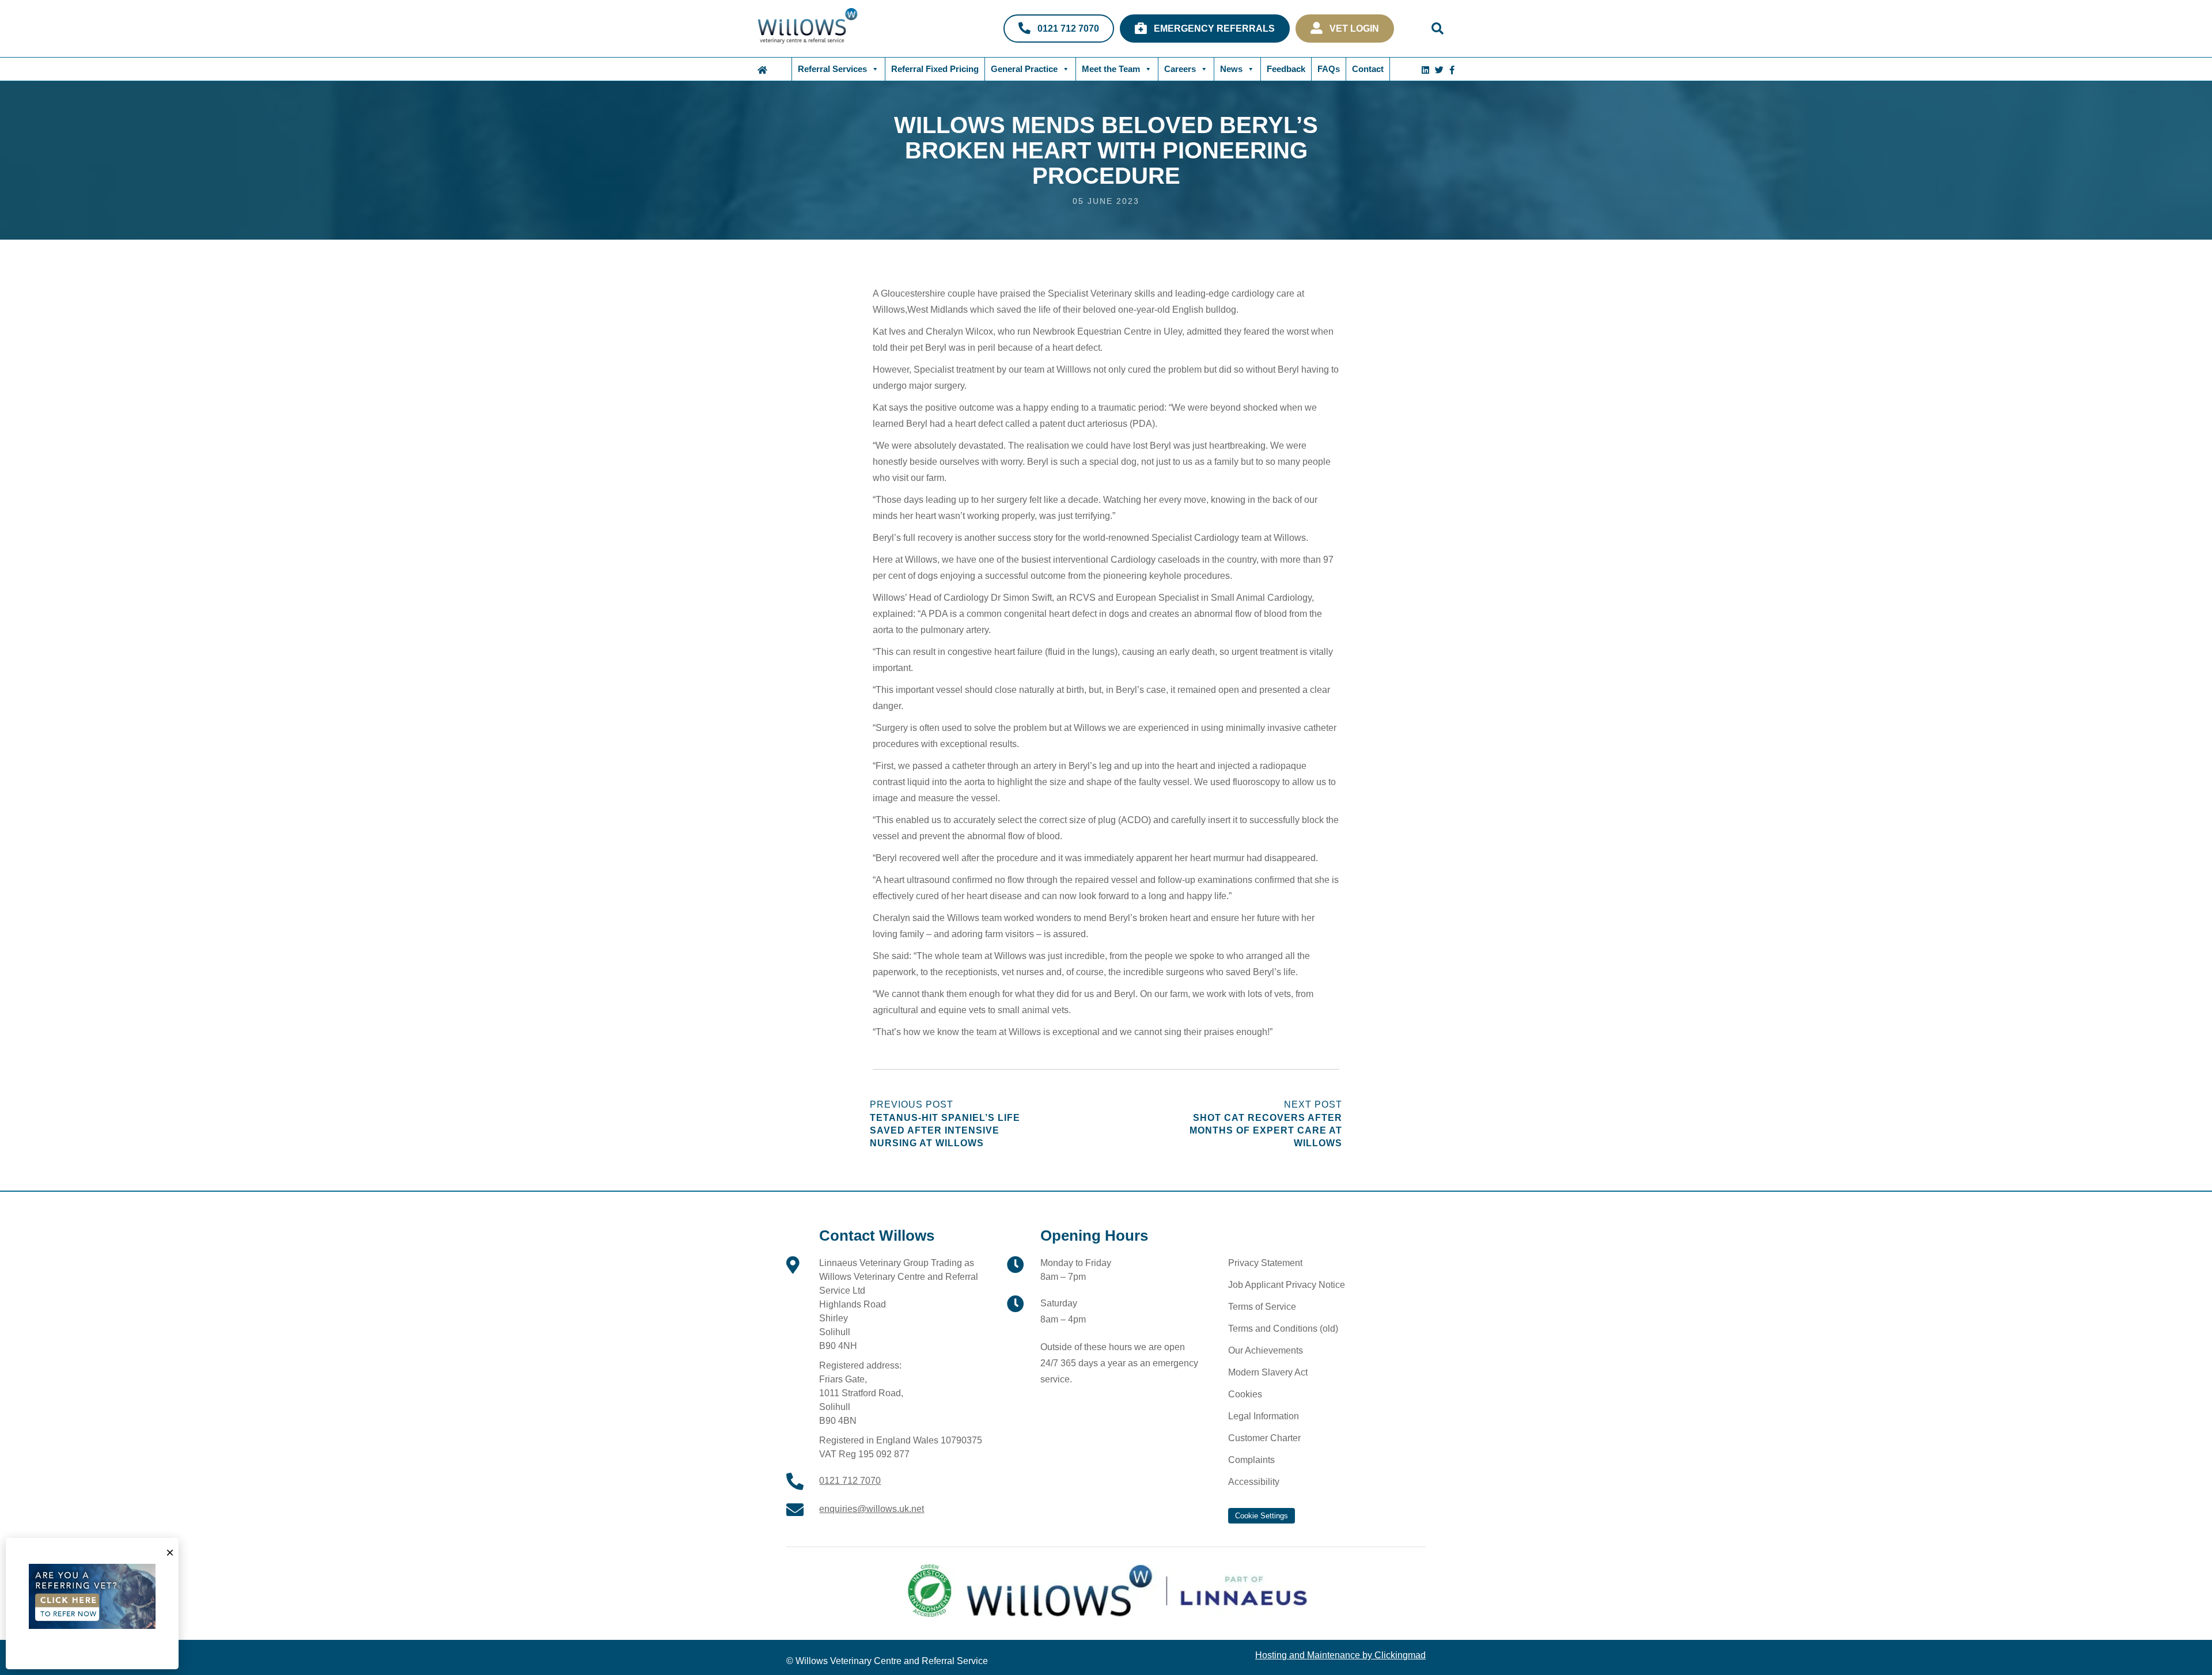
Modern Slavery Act (1268, 1372)
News (1231, 69)
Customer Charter (1264, 1438)
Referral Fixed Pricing (935, 69)
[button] (1438, 29)
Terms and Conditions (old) (1283, 1329)
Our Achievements (1266, 1350)
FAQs (1329, 69)
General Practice (1024, 69)
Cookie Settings (1262, 1516)
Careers (1180, 69)
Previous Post (945, 1124)
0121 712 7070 (850, 1481)
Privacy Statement (1265, 1263)
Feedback (1286, 69)
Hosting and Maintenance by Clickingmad (1340, 1655)
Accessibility (1254, 1482)
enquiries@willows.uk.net (872, 1509)
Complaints (1251, 1460)
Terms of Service (1262, 1307)
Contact (1368, 69)
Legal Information (1264, 1416)
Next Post (1266, 1124)
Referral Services (832, 69)
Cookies (1245, 1394)
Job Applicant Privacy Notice (1287, 1285)
